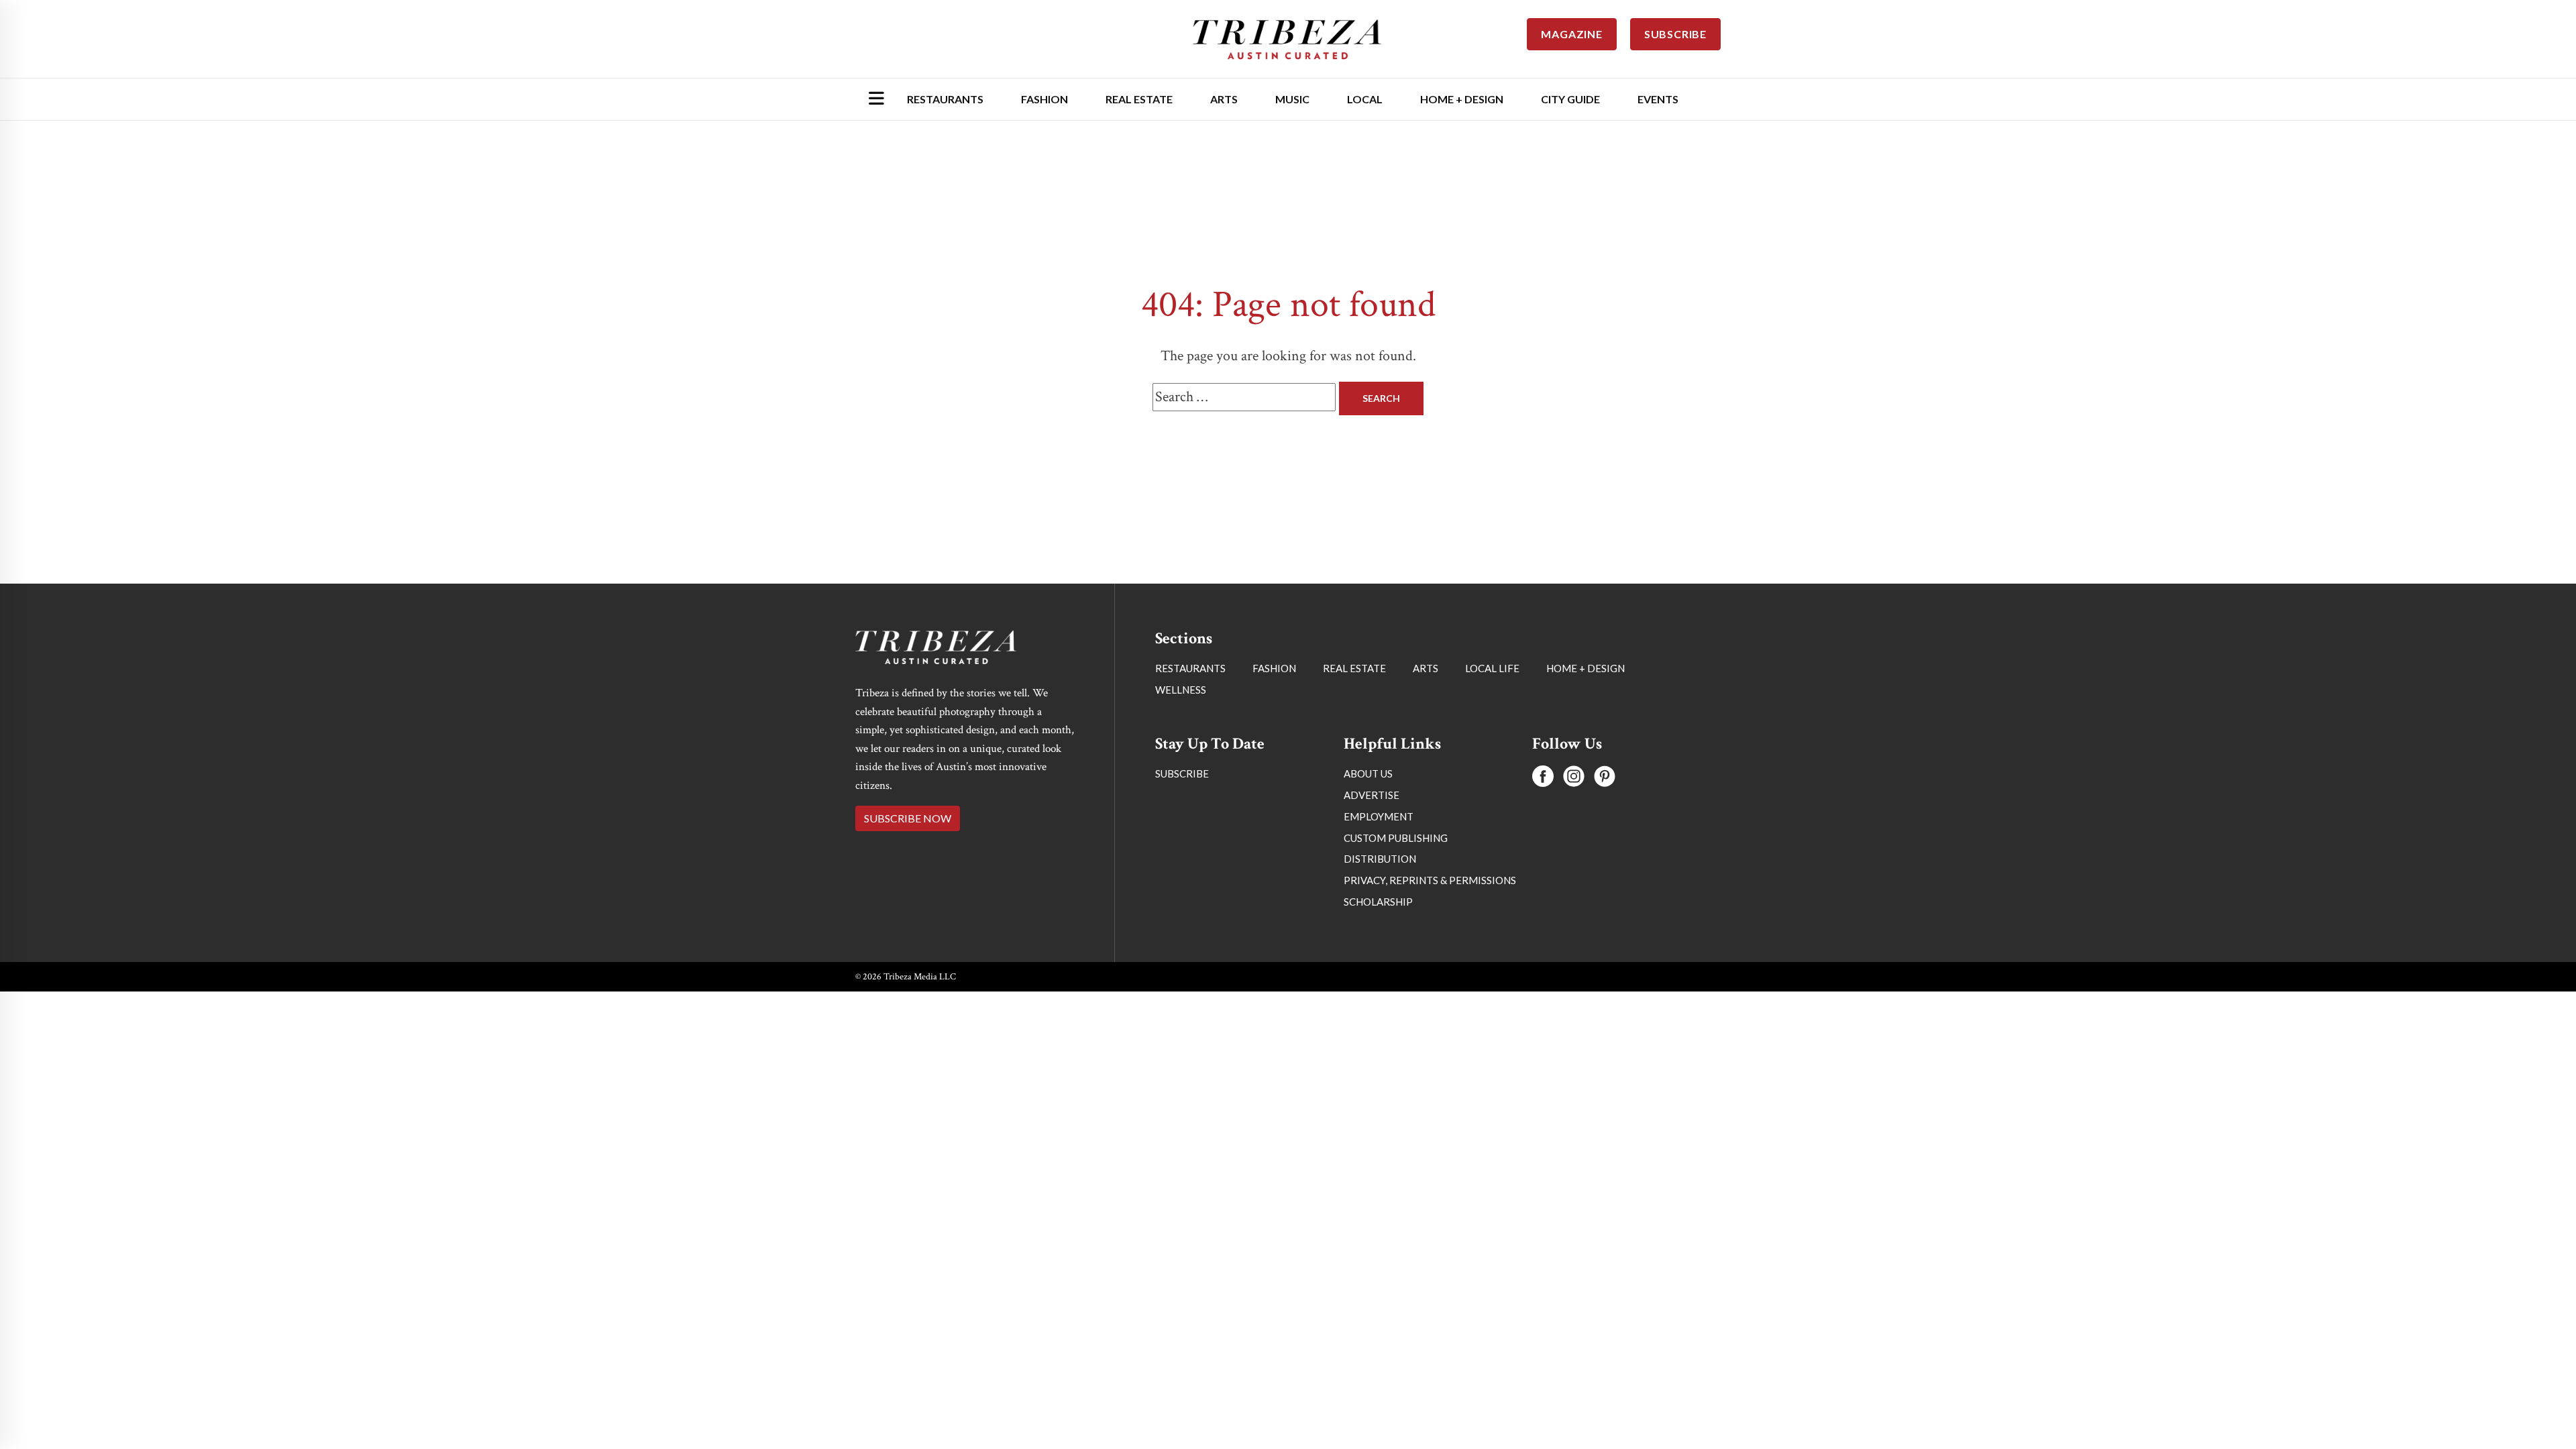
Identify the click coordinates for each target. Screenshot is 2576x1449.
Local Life (1492, 668)
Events (1658, 99)
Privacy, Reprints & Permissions (1430, 880)
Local (1365, 99)
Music (1292, 99)
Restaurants (945, 99)
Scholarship (1378, 902)
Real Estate (1139, 99)
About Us (1368, 773)
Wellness (1181, 690)
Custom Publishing (1396, 838)
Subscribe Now (908, 818)
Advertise (1372, 795)
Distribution (1380, 859)
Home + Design (1462, 99)
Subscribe (1182, 773)
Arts (1224, 99)
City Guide (1570, 99)
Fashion (1044, 99)
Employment (1379, 816)
